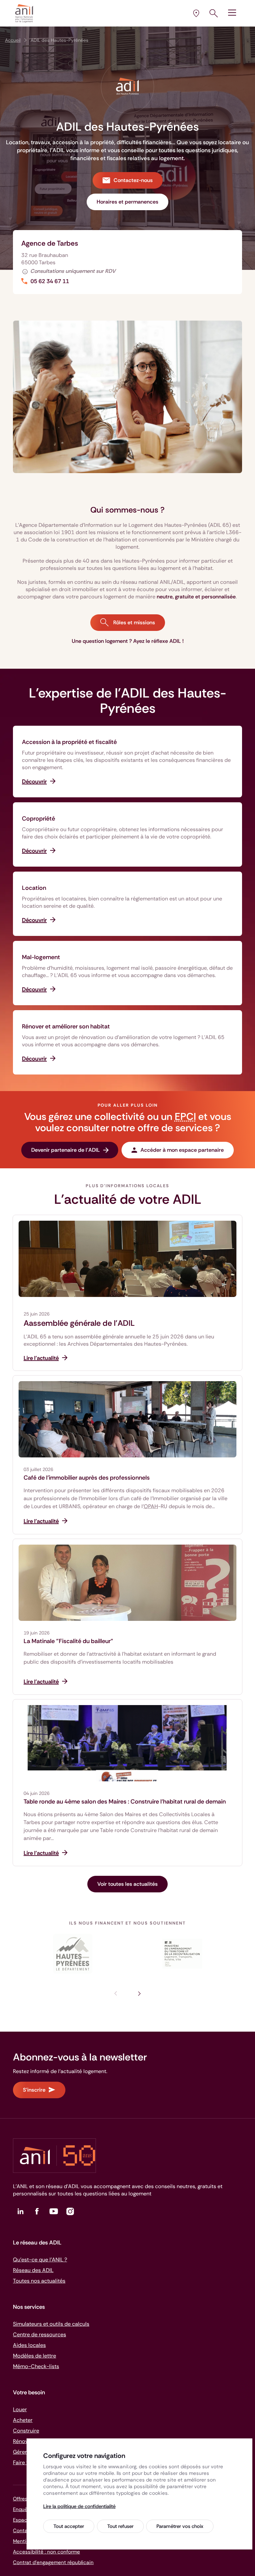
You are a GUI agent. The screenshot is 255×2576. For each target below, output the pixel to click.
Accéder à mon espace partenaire (182, 1150)
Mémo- (36, 2366)
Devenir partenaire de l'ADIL (66, 1150)
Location (34, 888)
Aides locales (29, 2345)
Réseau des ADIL (33, 2270)
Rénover (23, 2441)
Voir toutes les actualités (127, 1884)
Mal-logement (41, 957)
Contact (23, 2531)
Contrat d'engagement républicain (53, 2562)
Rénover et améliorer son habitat (66, 1026)
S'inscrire (34, 2090)
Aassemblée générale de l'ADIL (79, 1323)
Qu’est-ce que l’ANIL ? (40, 2260)
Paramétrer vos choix (180, 2526)
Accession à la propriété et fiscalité (69, 742)
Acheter (23, 2420)
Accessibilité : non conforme (46, 2552)
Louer (20, 2409)
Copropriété (39, 819)
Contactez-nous (133, 180)
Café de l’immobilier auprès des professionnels (87, 1478)
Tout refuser (120, 2526)
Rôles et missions (133, 622)
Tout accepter (69, 2526)
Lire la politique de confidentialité (79, 2506)
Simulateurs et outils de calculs (51, 2324)
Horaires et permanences (127, 202)
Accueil (13, 40)
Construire (26, 2431)
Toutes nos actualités (39, 2281)
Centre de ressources (40, 2334)
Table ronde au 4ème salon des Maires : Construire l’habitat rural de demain (125, 1802)
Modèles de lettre (35, 2356)
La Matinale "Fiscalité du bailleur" (68, 1641)
